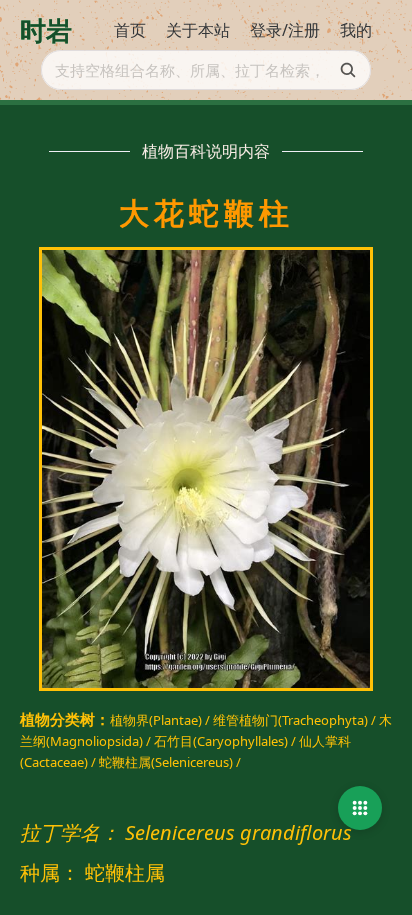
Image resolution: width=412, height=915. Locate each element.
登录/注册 (285, 30)
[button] (360, 808)
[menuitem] (130, 31)
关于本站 (198, 30)
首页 (130, 30)
